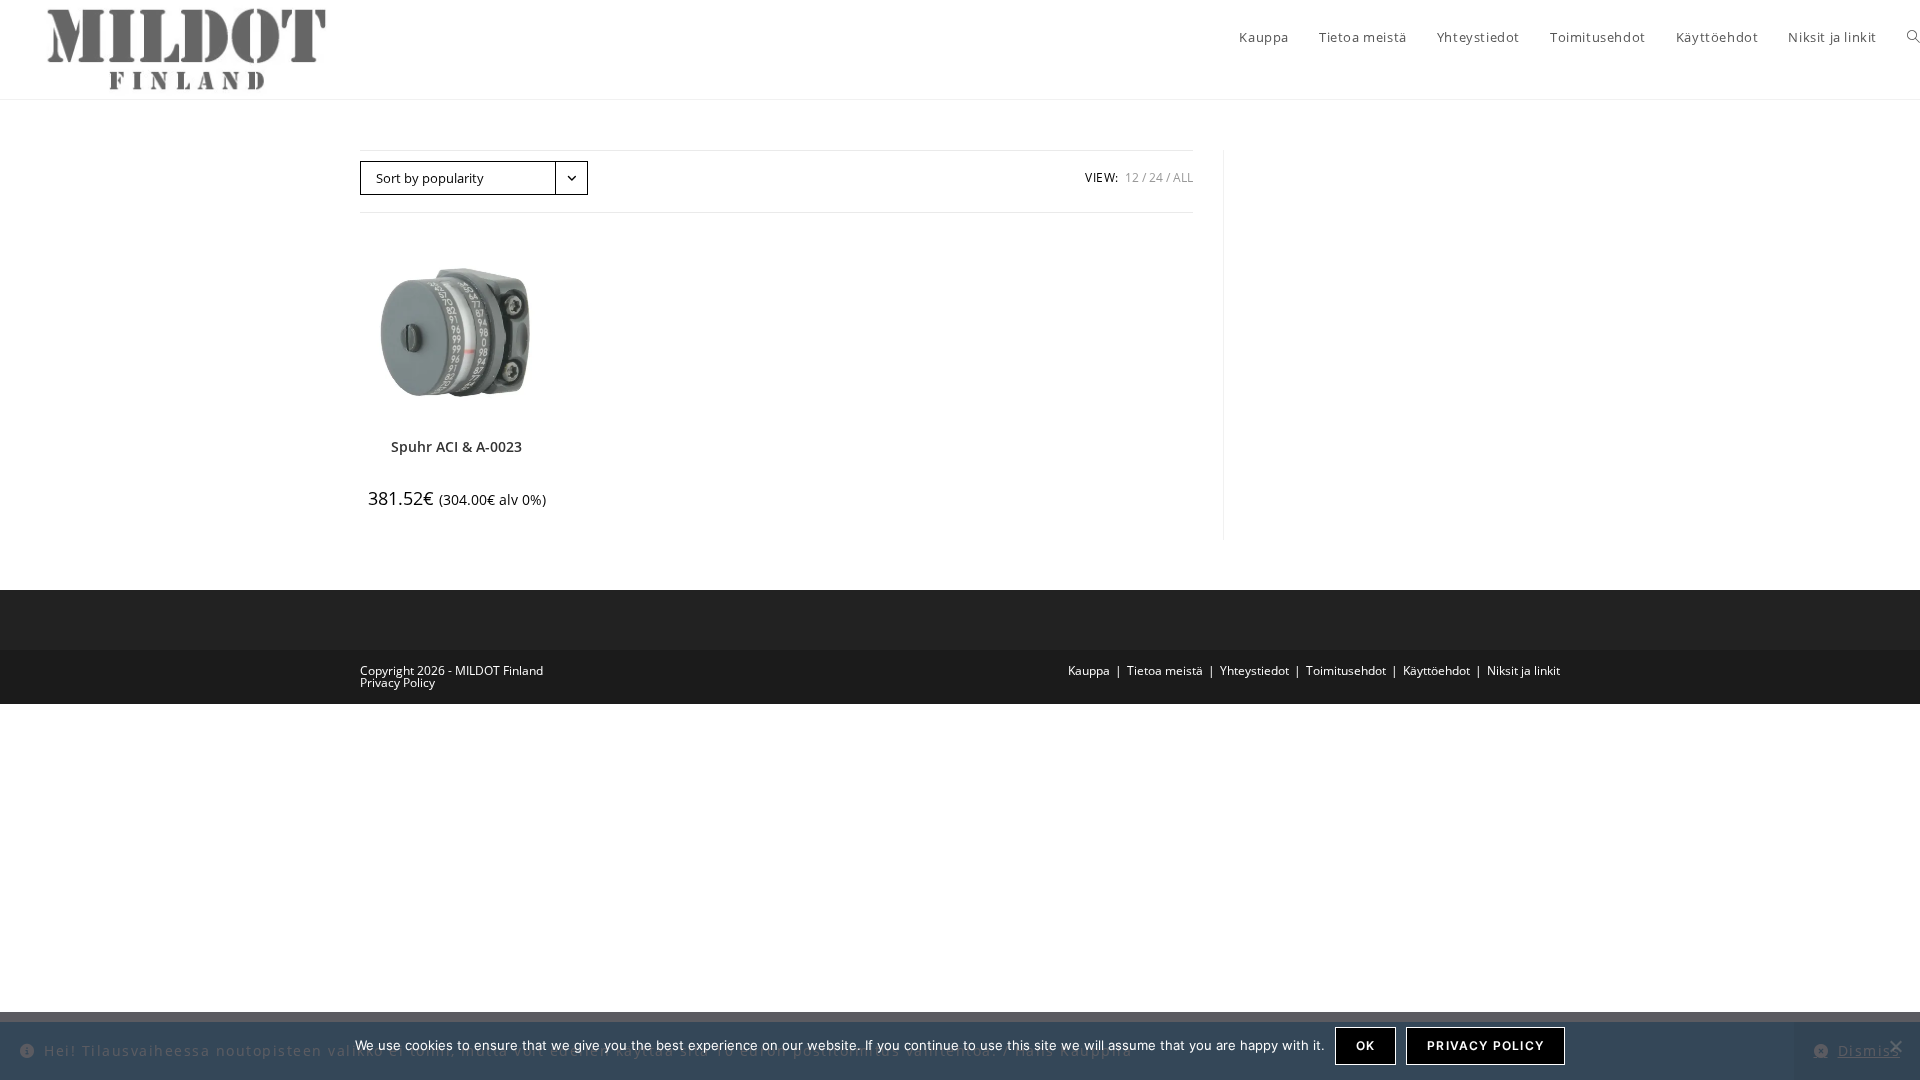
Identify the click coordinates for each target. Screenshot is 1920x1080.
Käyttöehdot (1436, 670)
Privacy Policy (397, 682)
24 (1156, 177)
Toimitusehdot (1346, 670)
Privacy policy (1485, 1045)
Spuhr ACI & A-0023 (456, 446)
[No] (1895, 1046)
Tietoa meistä (1165, 670)
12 (1132, 177)
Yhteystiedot (1254, 670)
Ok (1365, 1045)
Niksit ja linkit (1523, 670)
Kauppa (1089, 670)
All (1183, 177)
